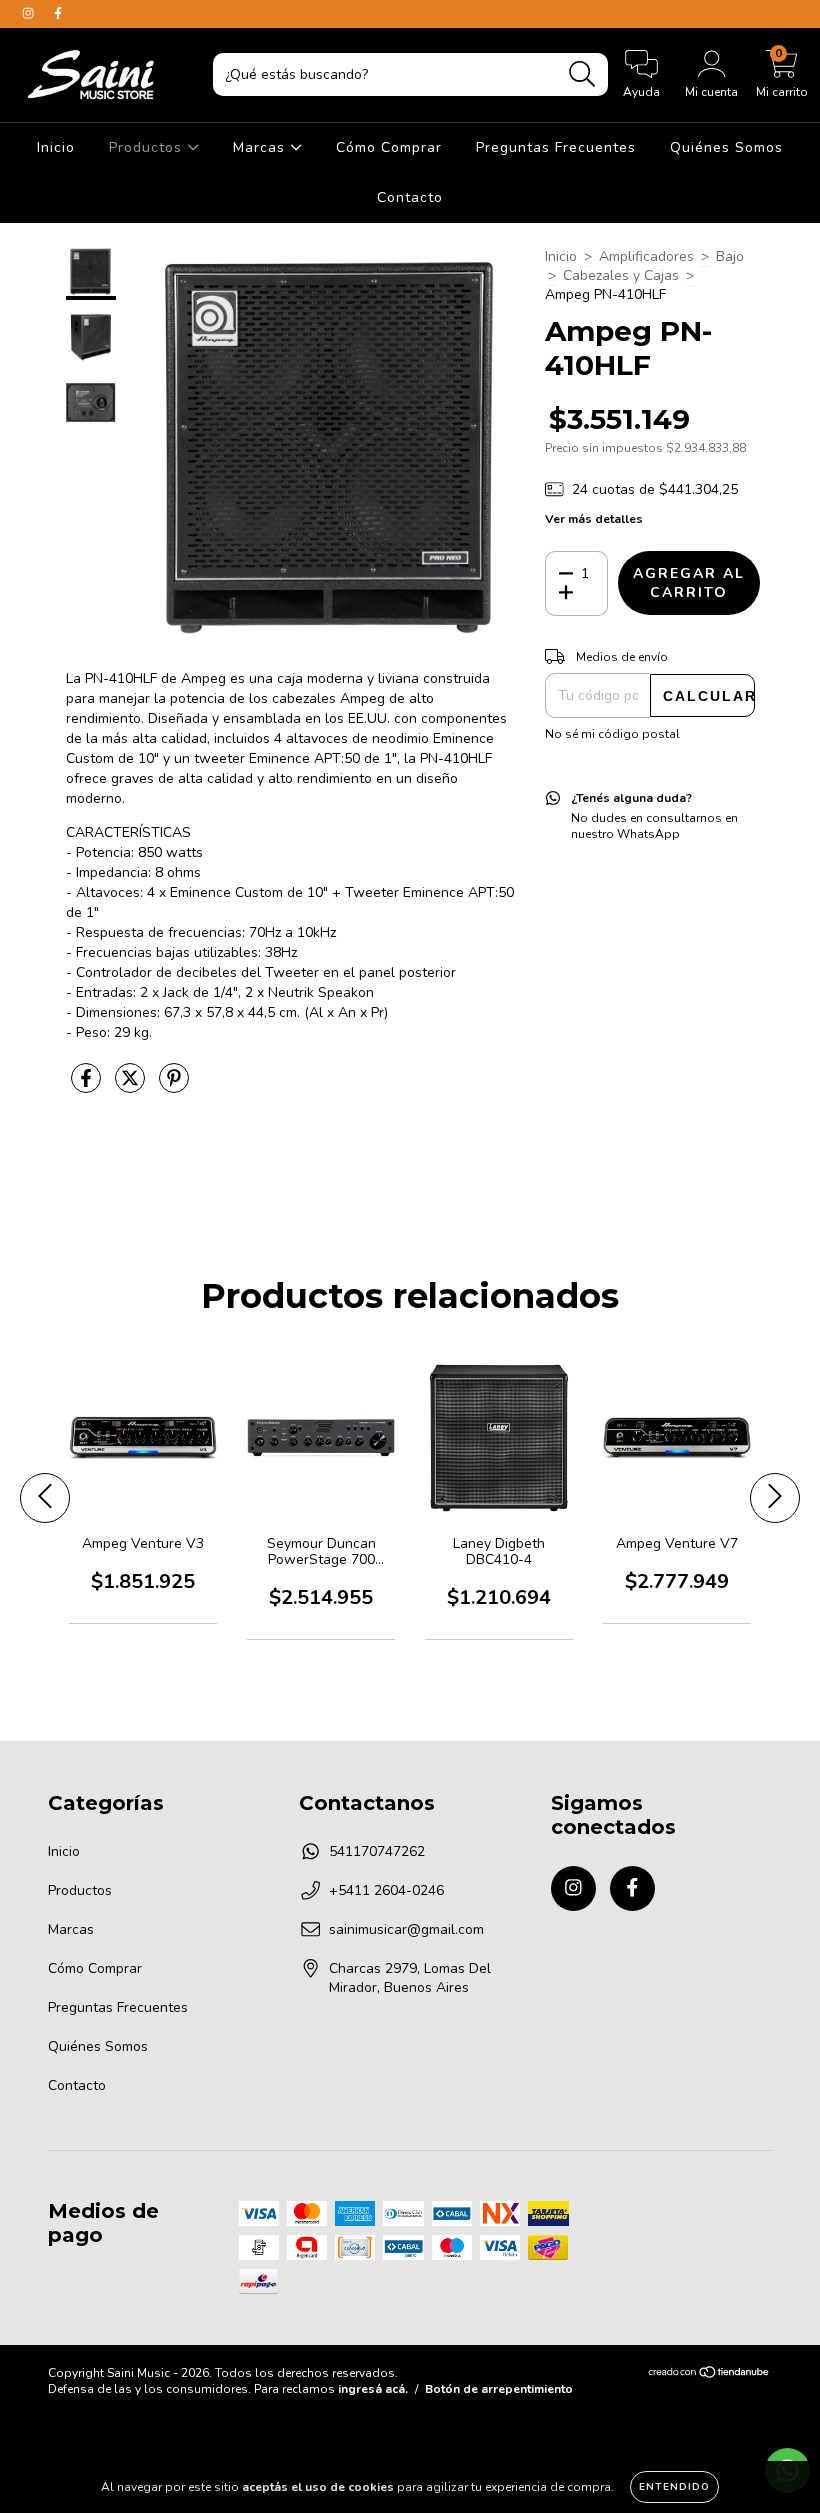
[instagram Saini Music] (30, 13)
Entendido (674, 2487)
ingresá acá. (373, 2389)
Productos (148, 147)
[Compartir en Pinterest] (174, 1086)
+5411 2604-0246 (386, 1890)
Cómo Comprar (389, 147)
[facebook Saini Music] (58, 13)
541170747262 (377, 1851)
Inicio (56, 147)
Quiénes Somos (726, 147)
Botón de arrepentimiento (499, 2389)
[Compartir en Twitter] (132, 1086)
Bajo (730, 256)
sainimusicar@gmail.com (406, 1929)
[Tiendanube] (709, 2374)
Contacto (410, 197)
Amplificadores (646, 256)
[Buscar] (582, 74)
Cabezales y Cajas (621, 275)
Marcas (261, 147)
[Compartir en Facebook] (88, 1086)
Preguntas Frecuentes (556, 147)
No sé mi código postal (612, 734)
